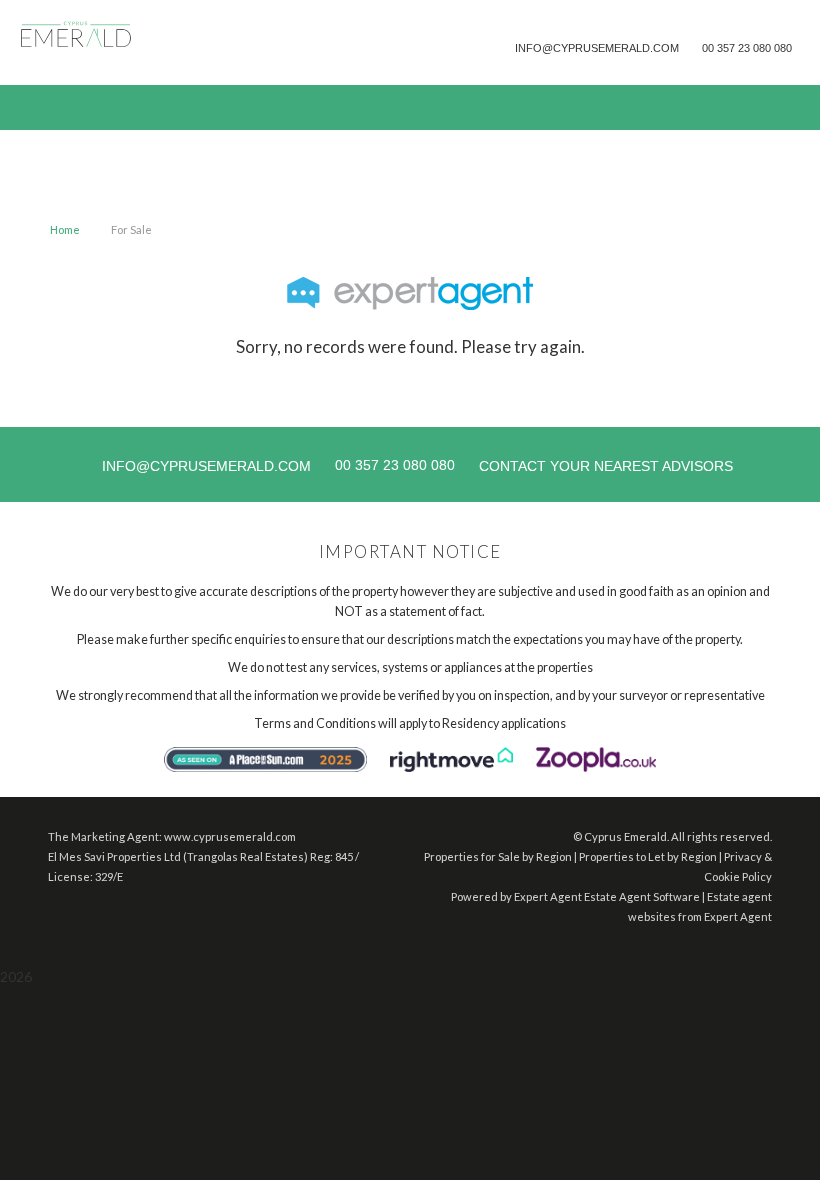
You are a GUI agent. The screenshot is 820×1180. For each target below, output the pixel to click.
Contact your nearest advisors (606, 466)
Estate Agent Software (642, 896)
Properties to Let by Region (648, 856)
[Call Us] (699, 47)
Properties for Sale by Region (498, 856)
